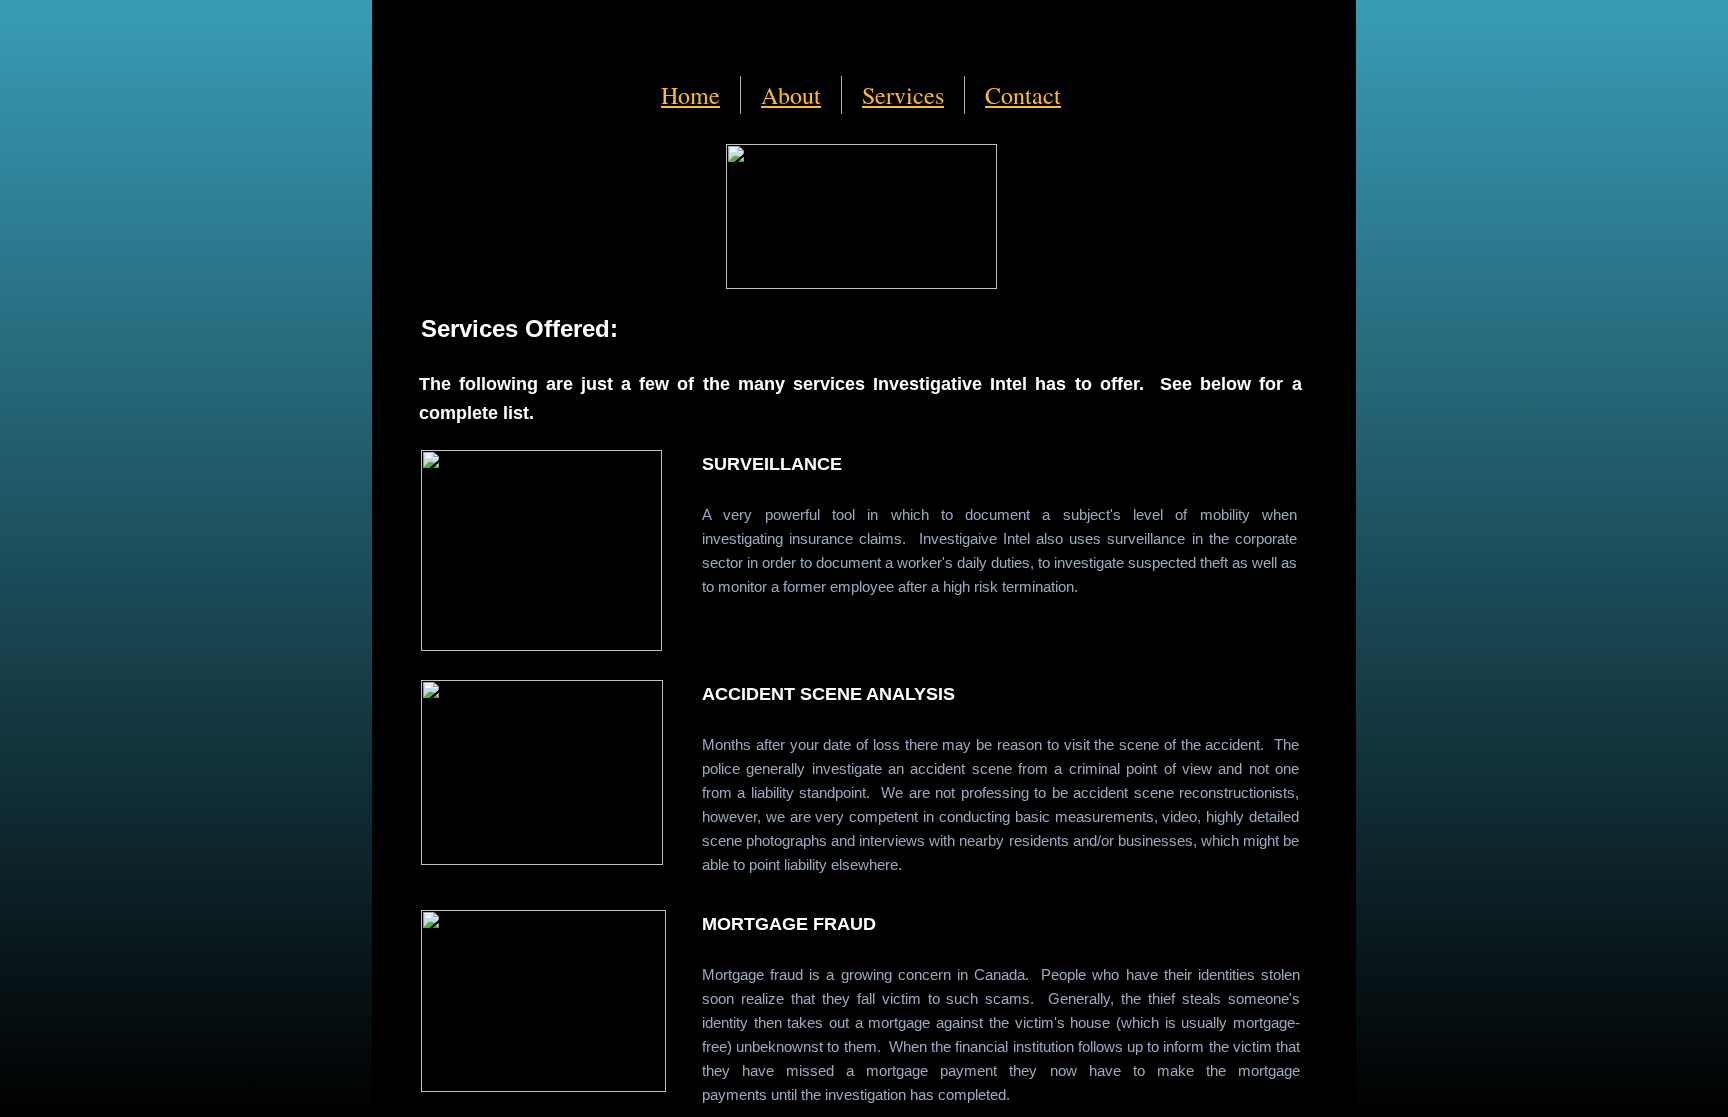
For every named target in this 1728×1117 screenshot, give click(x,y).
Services (903, 95)
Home (690, 95)
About (791, 95)
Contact (1023, 95)
